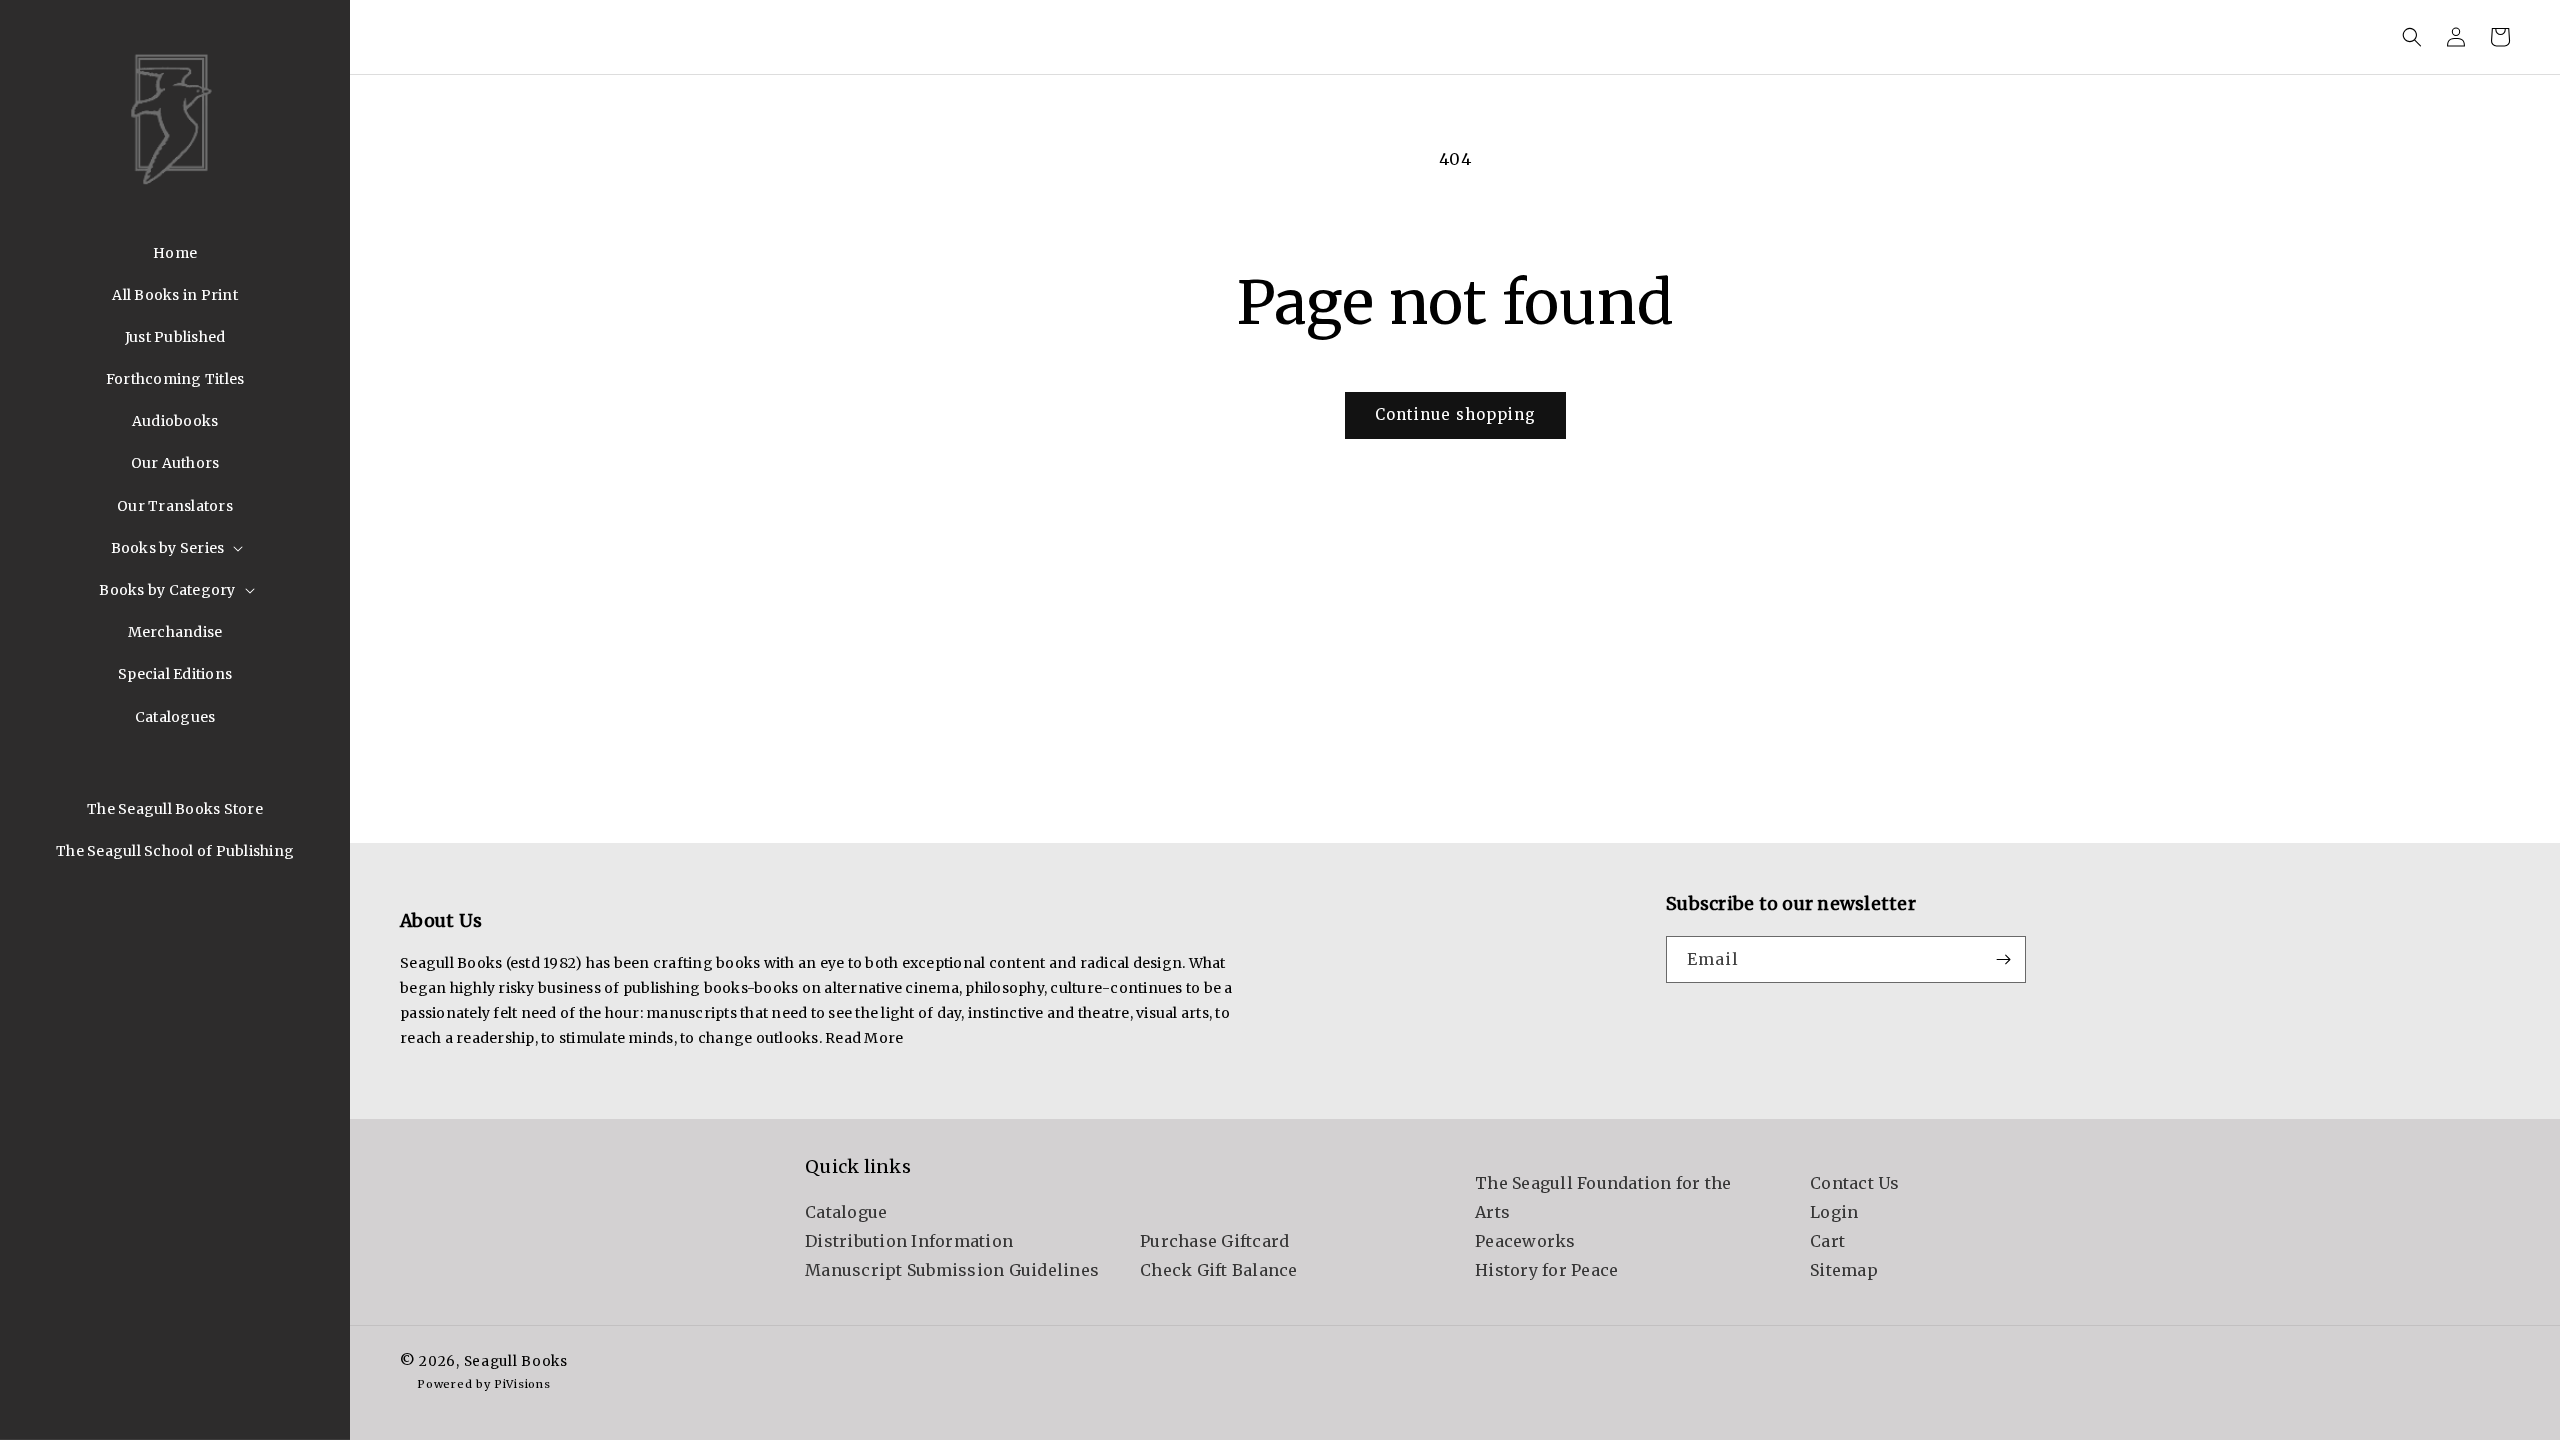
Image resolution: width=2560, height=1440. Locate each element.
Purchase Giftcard (1214, 1241)
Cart (1827, 1241)
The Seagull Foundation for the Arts (1603, 1197)
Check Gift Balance (1219, 1270)
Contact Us (1855, 1183)
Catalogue (846, 1212)
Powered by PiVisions (483, 1384)
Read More (864, 1038)
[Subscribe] (2003, 959)
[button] (175, 548)
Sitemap (1844, 1270)
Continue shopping (1455, 414)
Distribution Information (909, 1241)
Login (1834, 1212)
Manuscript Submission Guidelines (952, 1270)
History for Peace (1546, 1270)
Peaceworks (1525, 1241)
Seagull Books (516, 1361)
